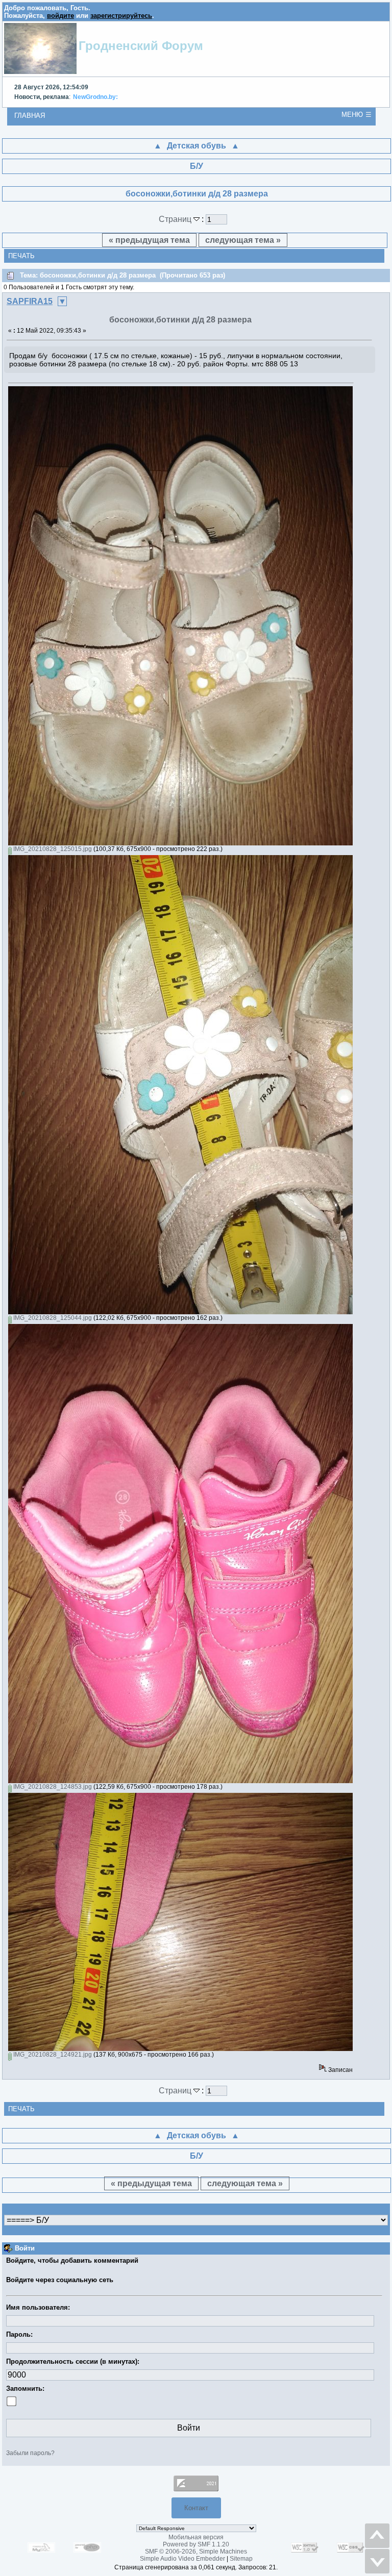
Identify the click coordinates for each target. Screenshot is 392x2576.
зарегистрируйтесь (121, 16)
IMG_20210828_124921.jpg (52, 2055)
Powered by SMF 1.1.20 (196, 2544)
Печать (21, 256)
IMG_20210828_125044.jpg (52, 1318)
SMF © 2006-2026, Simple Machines (196, 2552)
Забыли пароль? (30, 2453)
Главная (30, 116)
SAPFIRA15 (30, 301)
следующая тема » (243, 240)
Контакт (196, 2508)
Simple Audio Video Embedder (182, 2559)
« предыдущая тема (149, 240)
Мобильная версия (196, 2537)
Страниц (176, 219)
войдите (60, 16)
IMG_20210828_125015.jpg (52, 849)
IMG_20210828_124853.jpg (52, 1787)
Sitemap (241, 2559)
